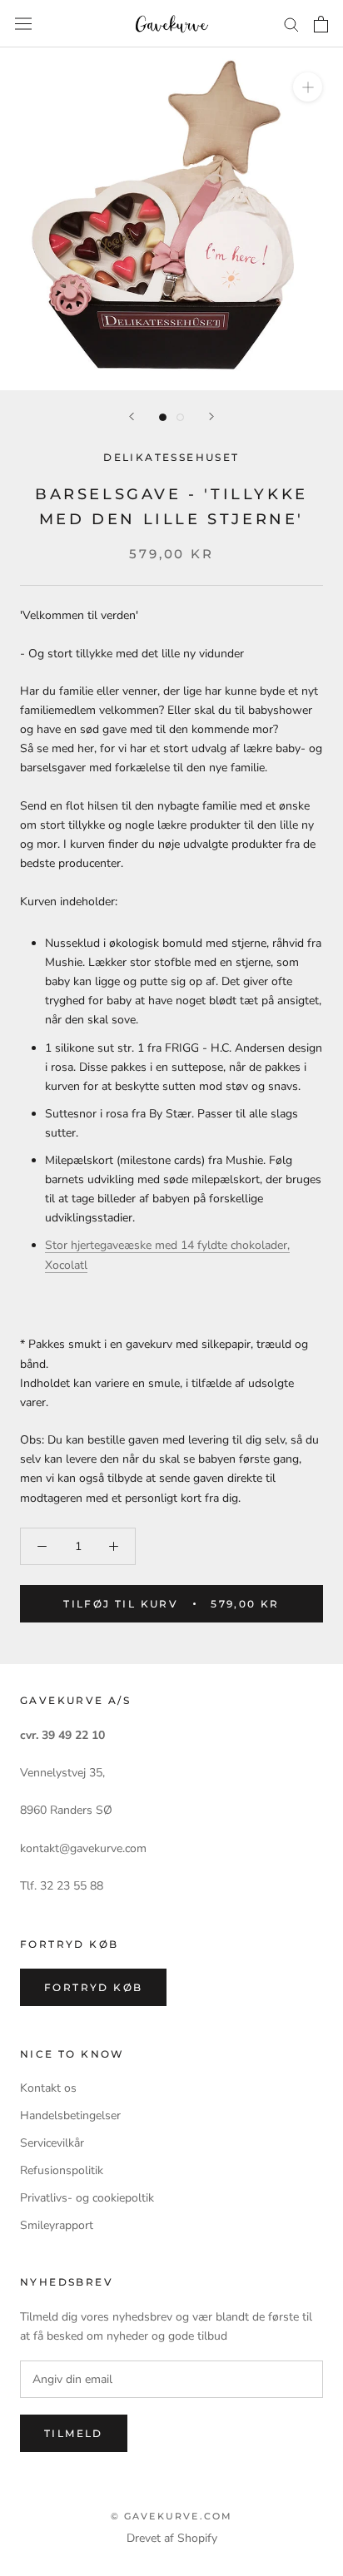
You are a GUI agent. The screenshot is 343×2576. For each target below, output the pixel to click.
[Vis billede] (163, 417)
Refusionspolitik (62, 2170)
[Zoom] (308, 87)
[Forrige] (132, 416)
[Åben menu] (23, 24)
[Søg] (291, 24)
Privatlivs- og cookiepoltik (87, 2198)
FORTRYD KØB (93, 1987)
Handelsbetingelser (70, 2115)
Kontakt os (48, 2088)
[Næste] (211, 416)
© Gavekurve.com (172, 2516)
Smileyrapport (57, 2225)
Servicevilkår (52, 2143)
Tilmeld (74, 2433)
